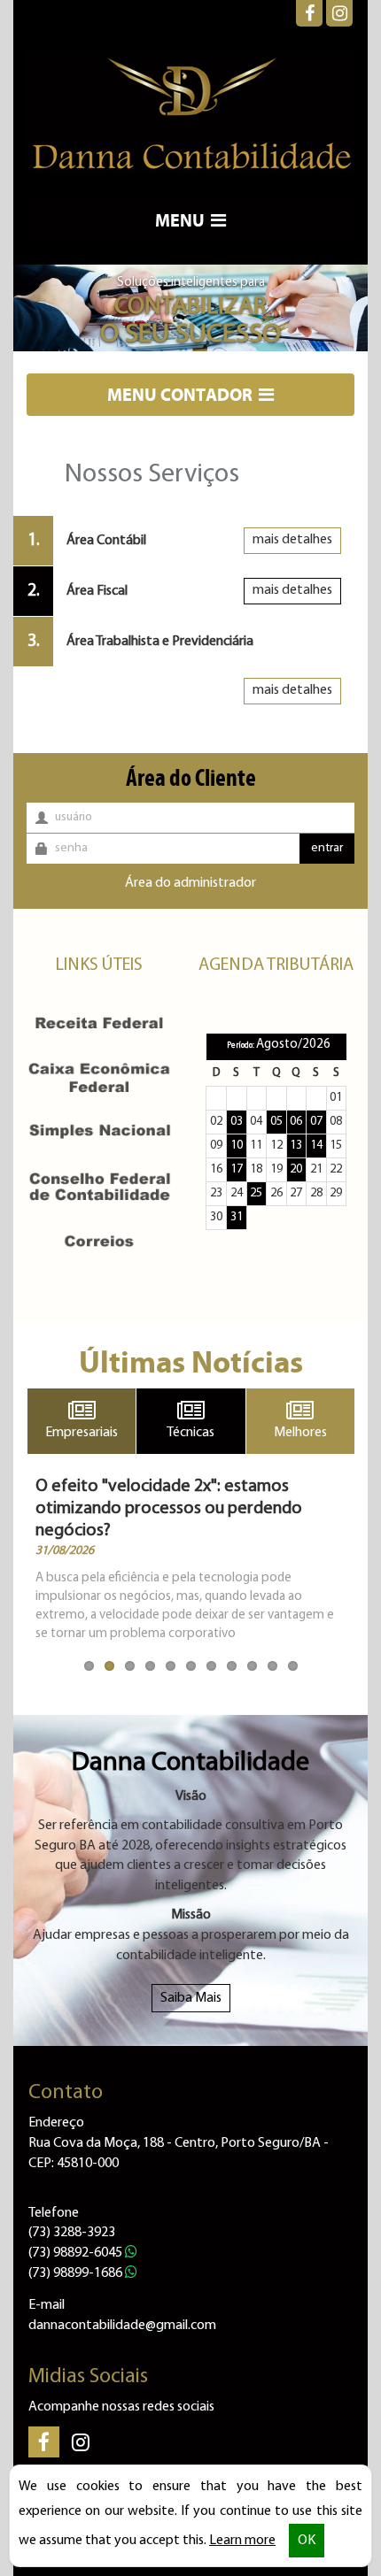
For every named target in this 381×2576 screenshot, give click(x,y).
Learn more (242, 2541)
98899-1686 (77, 2273)
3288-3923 (72, 2233)
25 (256, 1193)
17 (237, 1169)
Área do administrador (190, 883)
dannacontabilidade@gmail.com (122, 2326)
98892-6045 (77, 2253)
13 (296, 1146)
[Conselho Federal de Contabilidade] (99, 1186)
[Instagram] (339, 13)
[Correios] (99, 1241)
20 (296, 1169)
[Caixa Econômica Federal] (99, 1077)
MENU (182, 220)
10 (237, 1146)
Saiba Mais (191, 1998)
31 (237, 1217)
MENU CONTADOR (182, 394)
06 (296, 1122)
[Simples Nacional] (99, 1132)
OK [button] (307, 2541)
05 (276, 1122)
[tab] (184, 541)
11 (89, 1666)
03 (237, 1122)
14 (316, 1146)
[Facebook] (309, 13)
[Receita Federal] (99, 1023)
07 (316, 1122)
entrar (327, 848)
